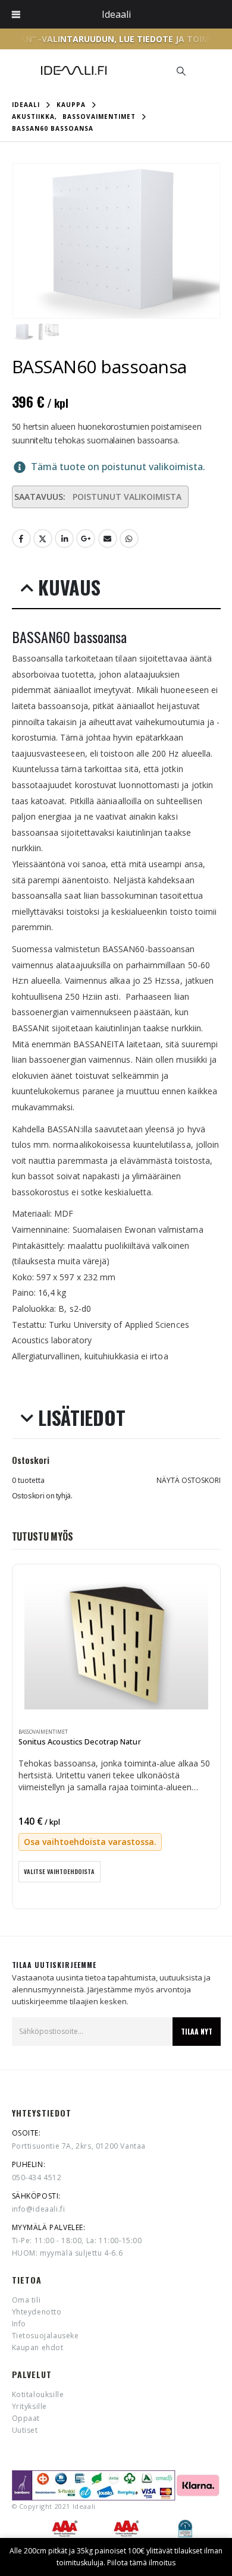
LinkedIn (64, 538)
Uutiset (25, 2430)
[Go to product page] (116, 1645)
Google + (86, 538)
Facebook (21, 538)
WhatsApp (129, 538)
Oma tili (26, 2300)
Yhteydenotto (37, 2312)
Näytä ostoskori (189, 1480)
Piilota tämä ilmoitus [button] (141, 2563)
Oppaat (26, 2418)
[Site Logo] (74, 70)
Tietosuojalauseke (46, 2336)
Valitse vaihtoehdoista (59, 1871)
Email (108, 538)
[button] (181, 71)
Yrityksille (30, 2406)
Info (19, 2324)
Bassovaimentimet (43, 1732)
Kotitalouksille (38, 2394)
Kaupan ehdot (38, 2347)
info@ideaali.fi (39, 2209)
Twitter (43, 538)
